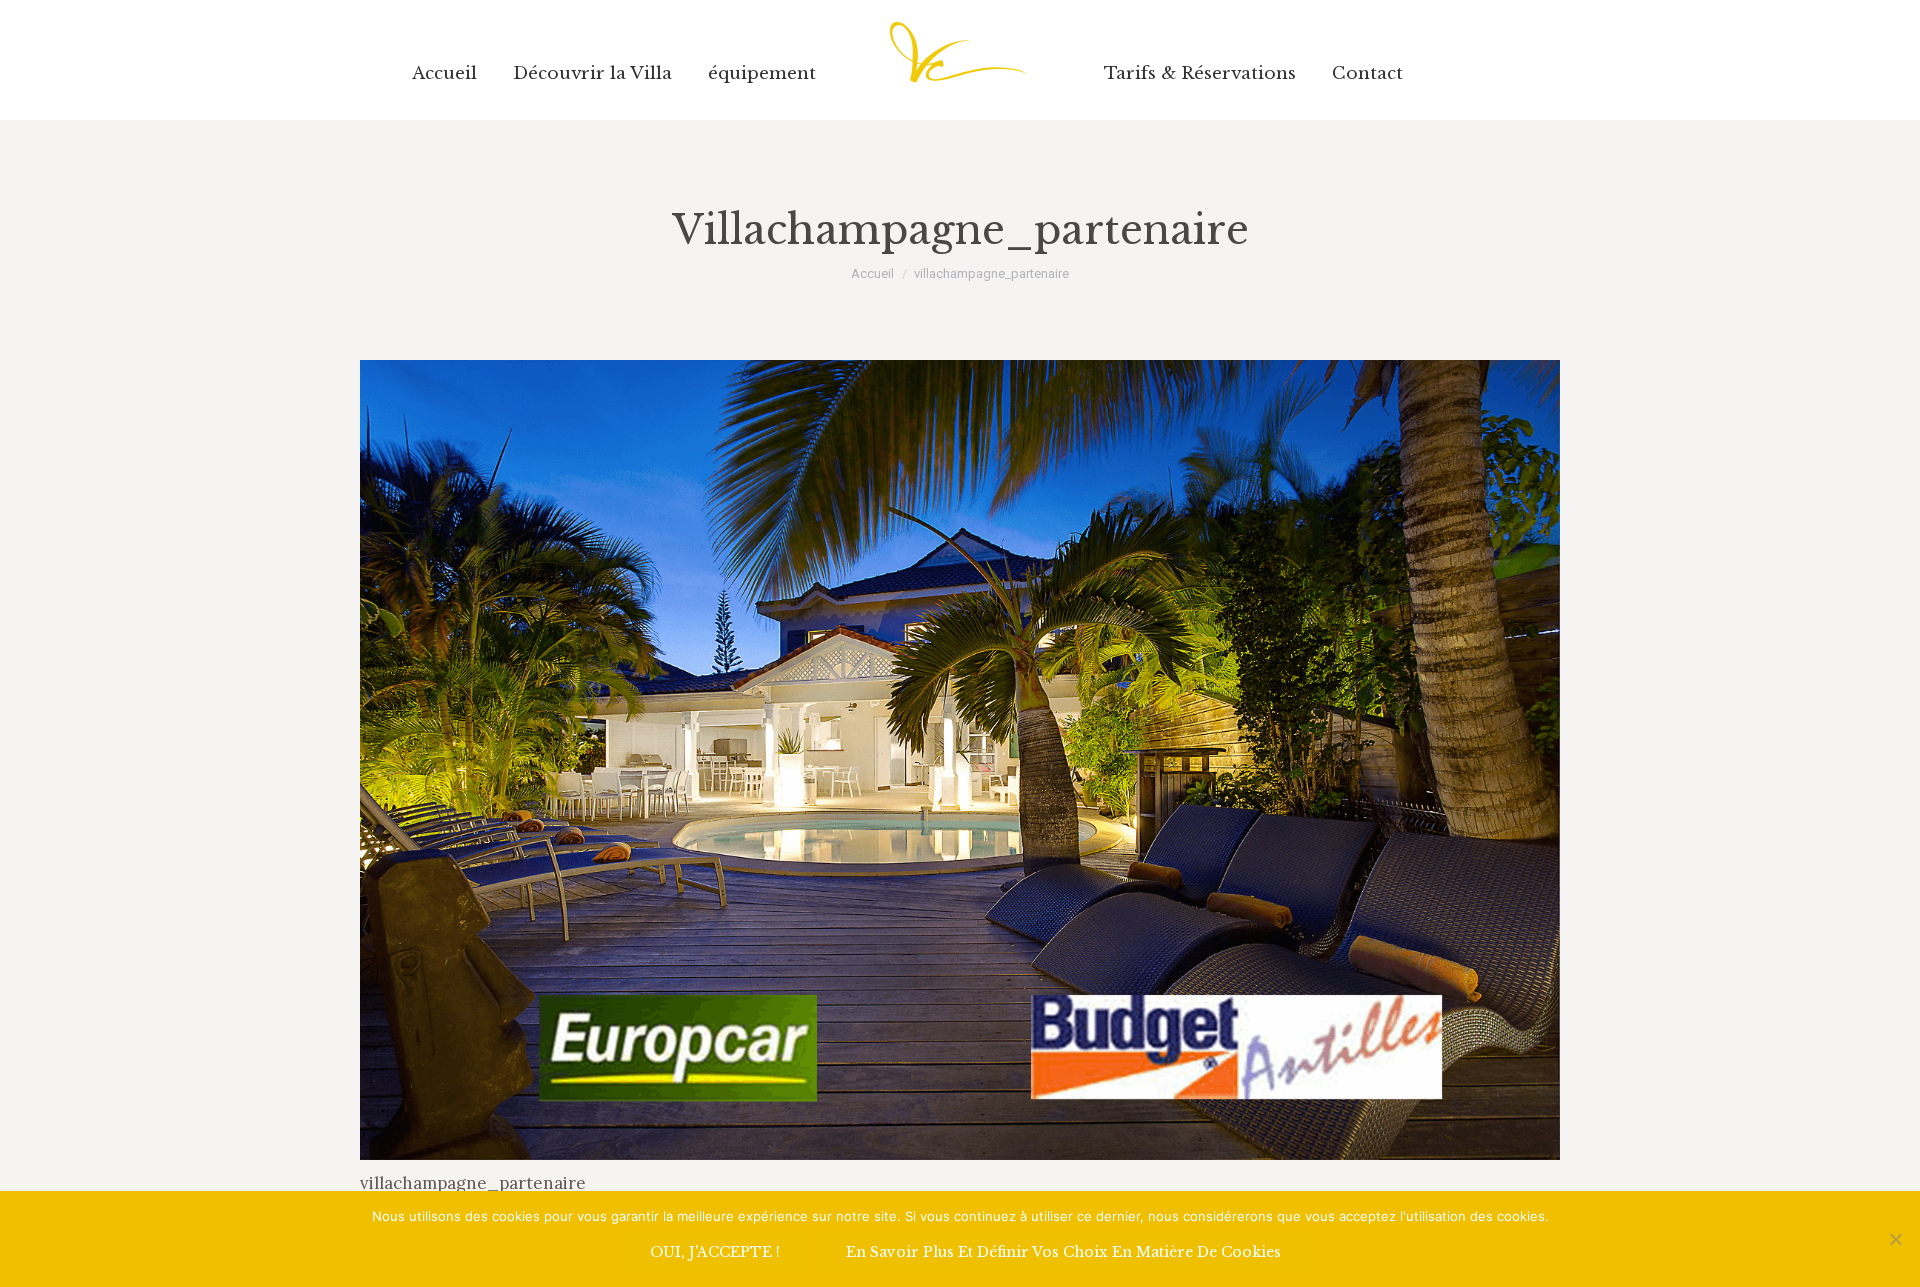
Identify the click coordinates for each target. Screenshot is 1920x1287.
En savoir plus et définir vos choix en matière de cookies (1063, 1252)
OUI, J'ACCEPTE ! (715, 1252)
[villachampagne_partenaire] (960, 760)
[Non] (1895, 1239)
